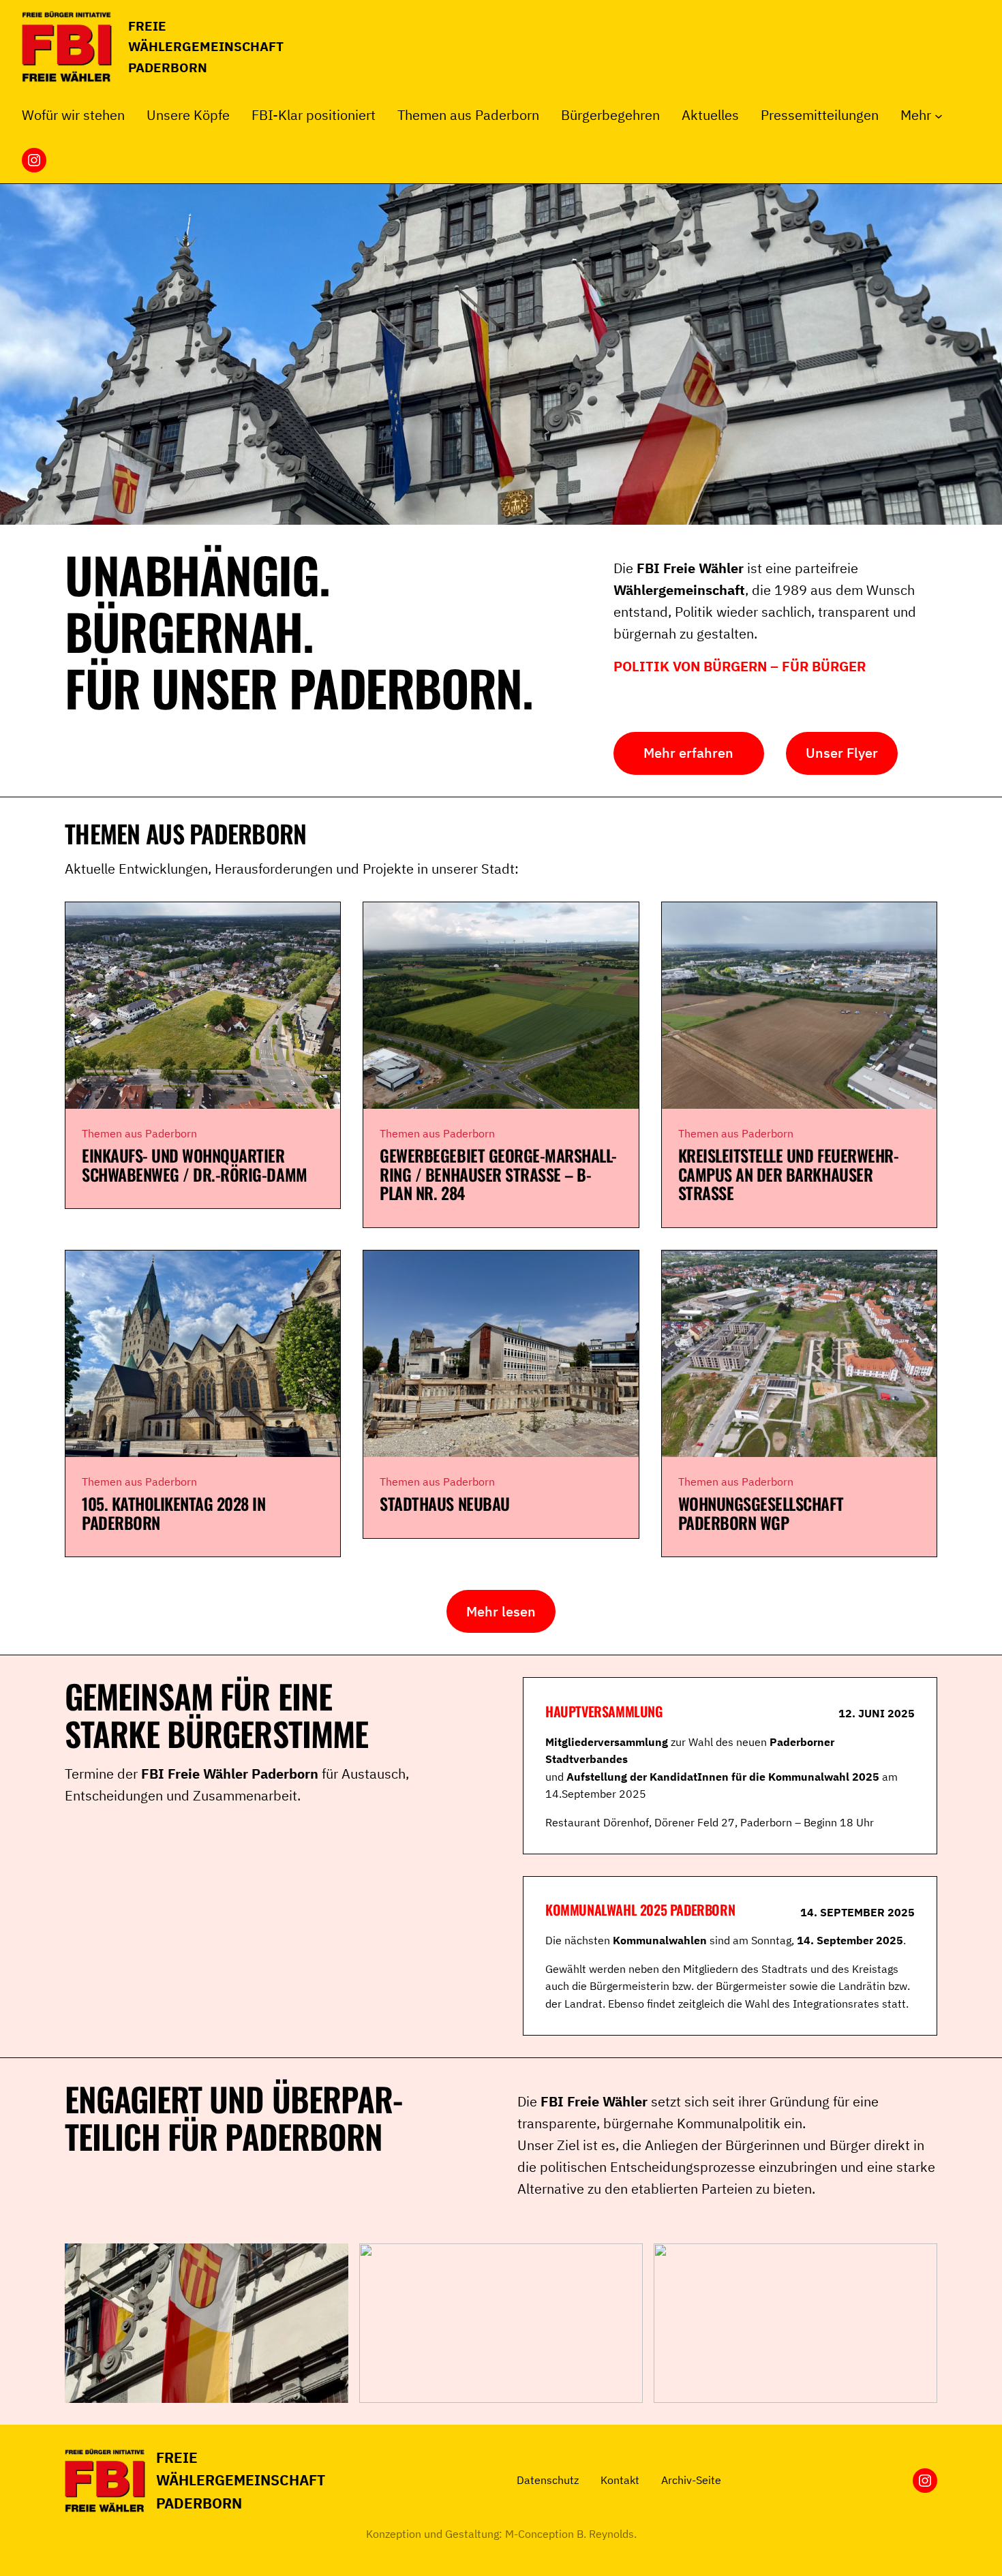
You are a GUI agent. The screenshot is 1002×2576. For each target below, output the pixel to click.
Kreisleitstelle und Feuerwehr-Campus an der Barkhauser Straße (789, 1175)
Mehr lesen (501, 1611)
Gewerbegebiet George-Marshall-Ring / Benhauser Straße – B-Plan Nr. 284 (498, 1175)
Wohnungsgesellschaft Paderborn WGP (761, 1513)
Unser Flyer (842, 753)
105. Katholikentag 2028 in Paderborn (174, 1513)
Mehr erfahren (688, 753)
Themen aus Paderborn (139, 1133)
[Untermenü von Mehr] (939, 115)
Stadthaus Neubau (444, 1504)
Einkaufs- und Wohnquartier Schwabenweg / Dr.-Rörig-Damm (195, 1165)
